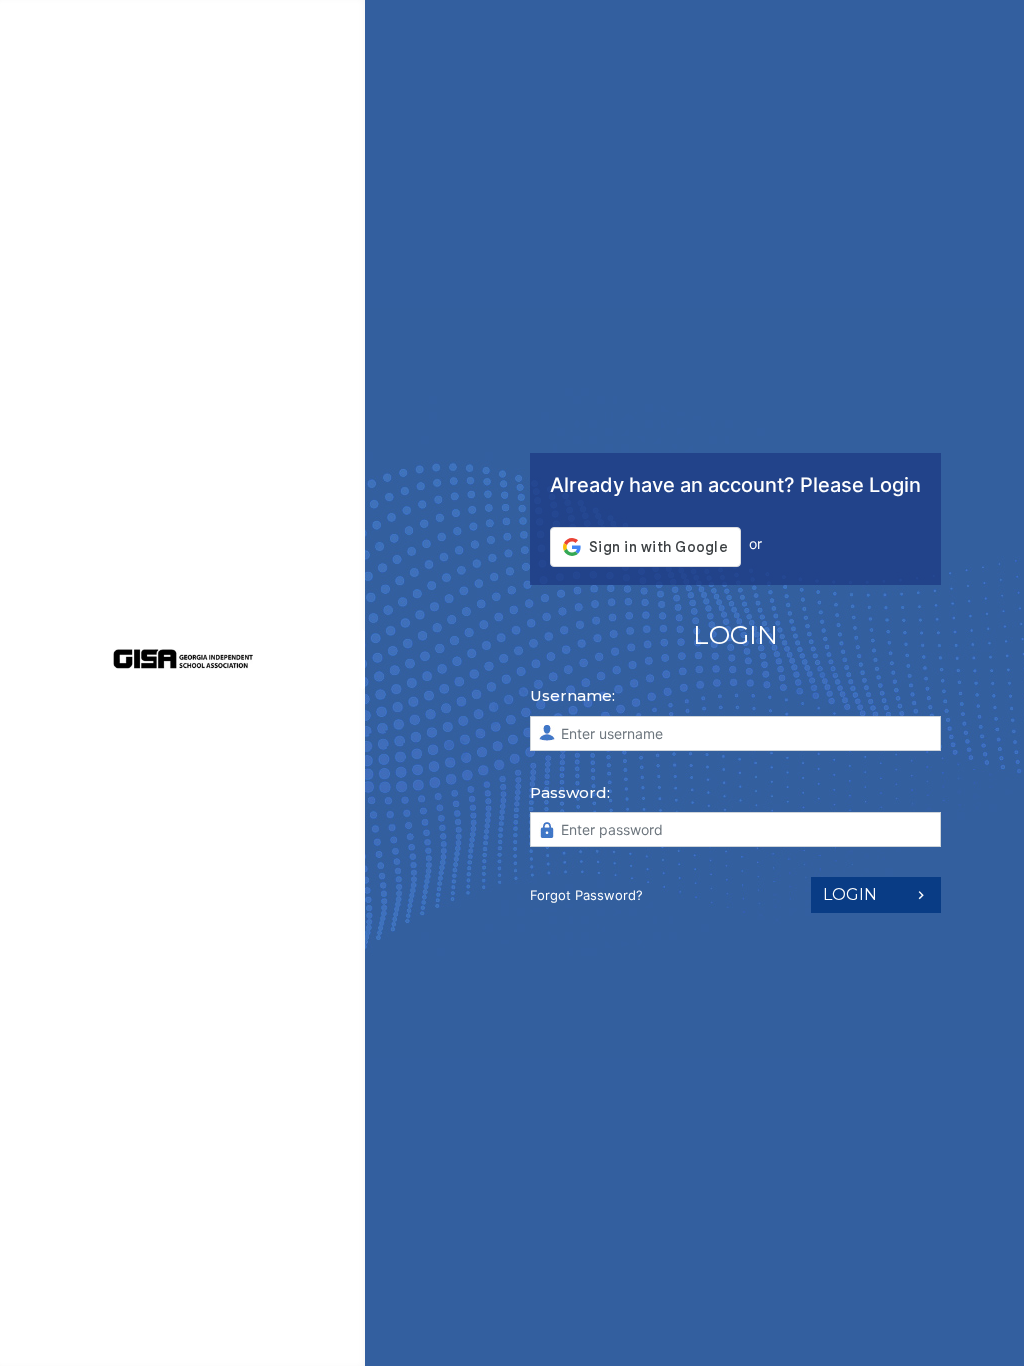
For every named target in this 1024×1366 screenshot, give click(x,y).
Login (850, 894)
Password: (570, 792)
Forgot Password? (586, 895)
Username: (572, 695)
